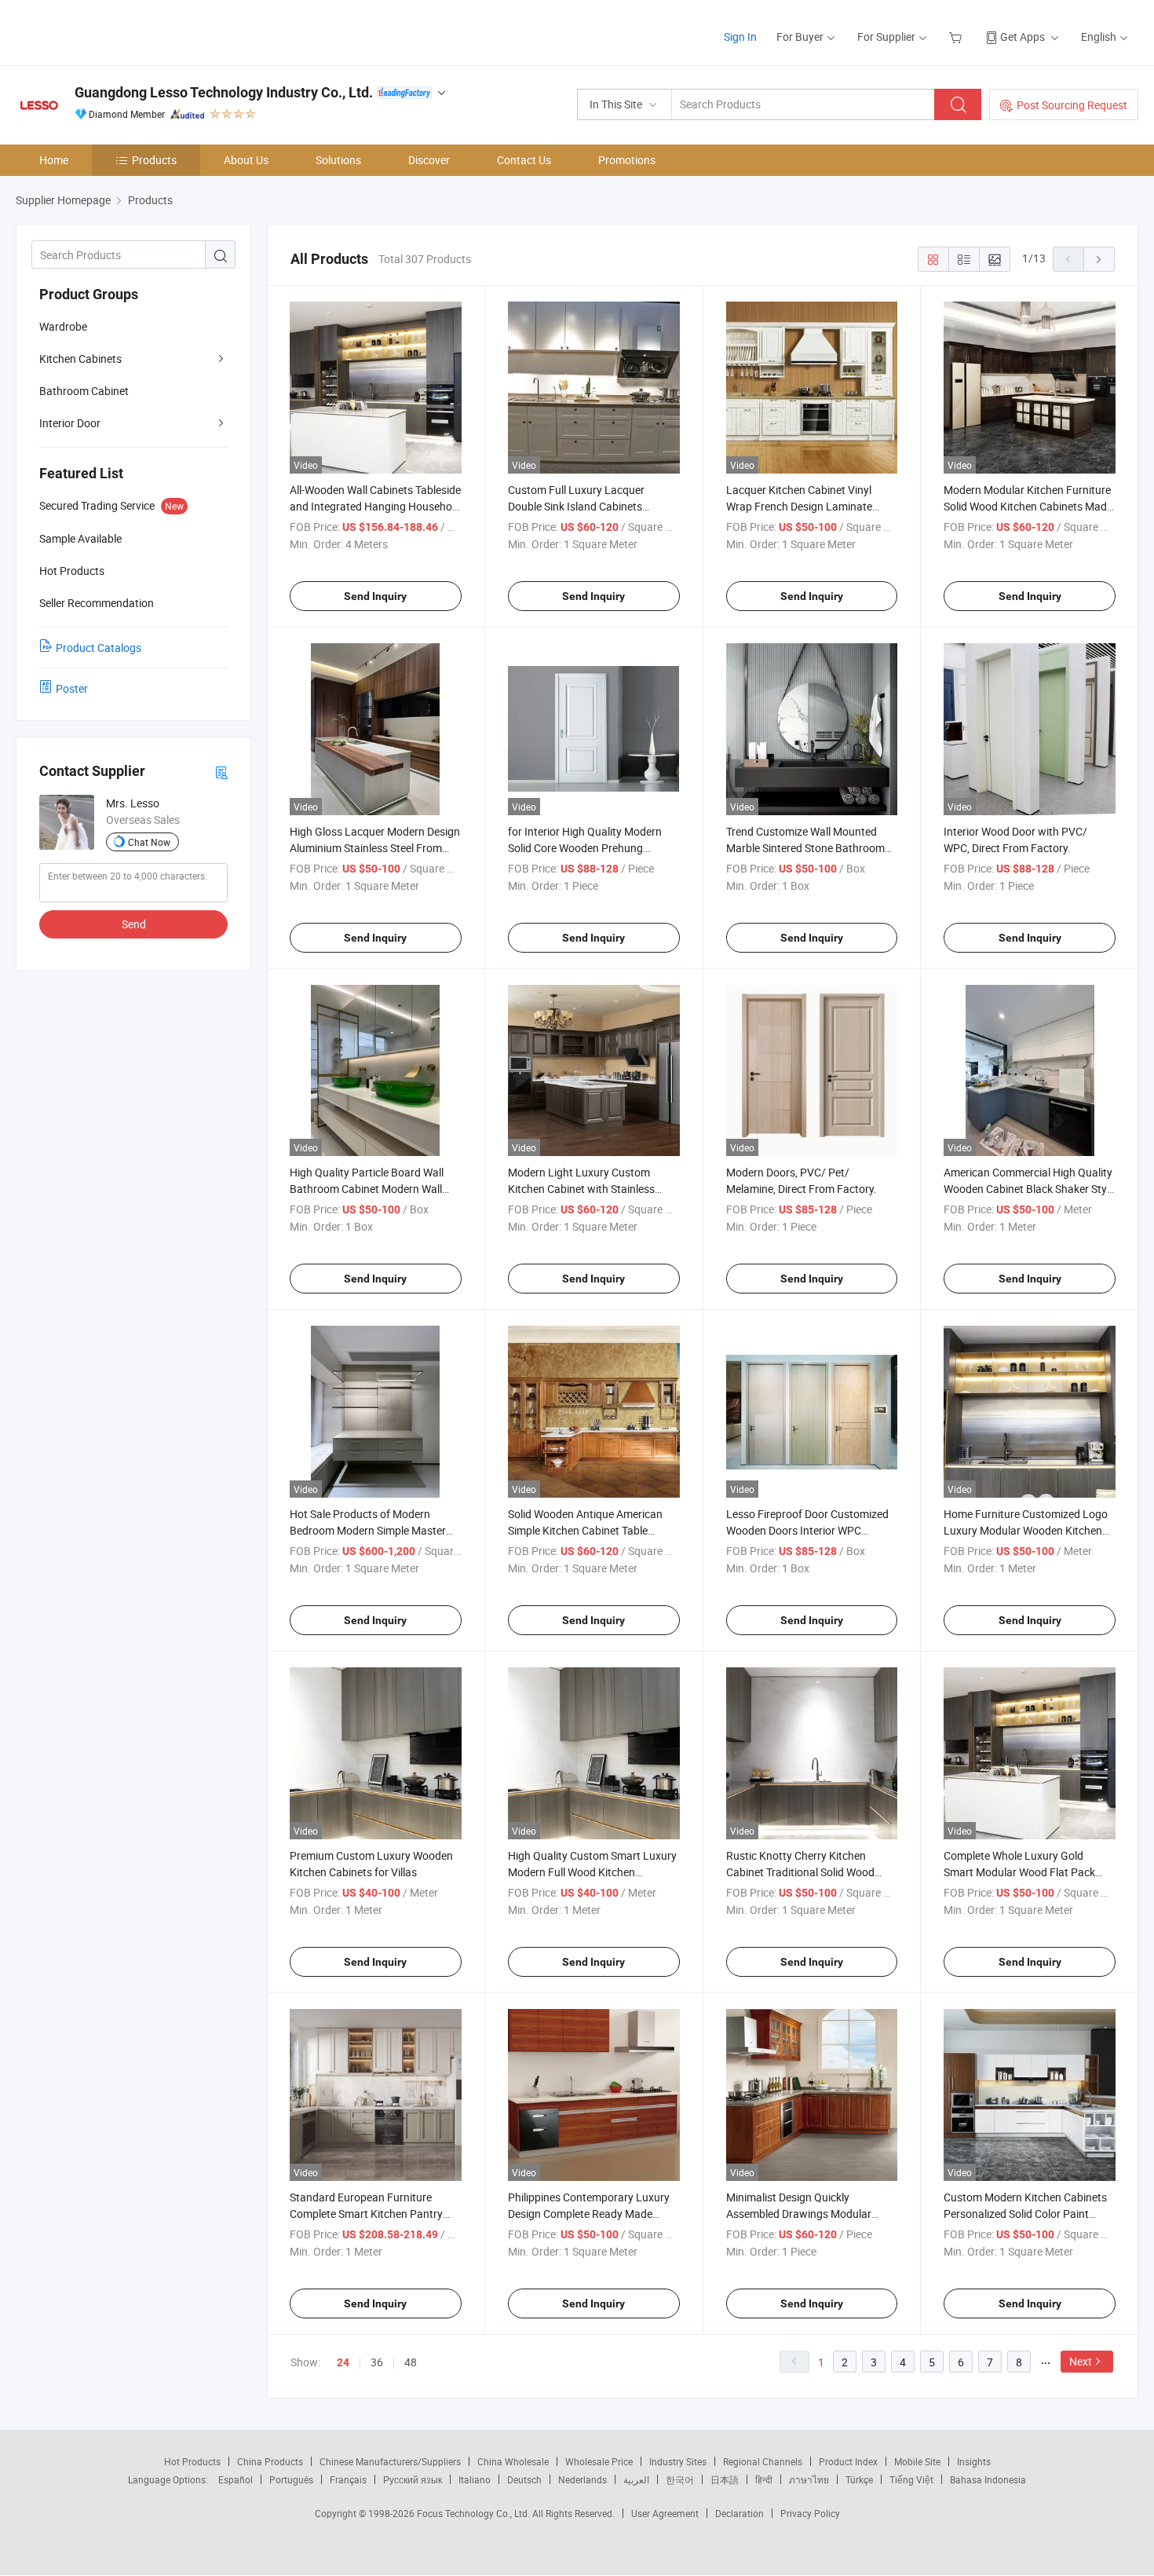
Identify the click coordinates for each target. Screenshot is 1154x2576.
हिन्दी (764, 2479)
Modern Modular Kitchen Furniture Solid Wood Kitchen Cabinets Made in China (1028, 506)
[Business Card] (221, 772)
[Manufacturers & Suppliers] (117, 31)
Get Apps (1023, 37)
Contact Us (524, 160)
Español (236, 2479)
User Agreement (665, 2513)
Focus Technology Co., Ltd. (475, 2513)
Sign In (740, 37)
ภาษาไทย (809, 2479)
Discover (429, 160)
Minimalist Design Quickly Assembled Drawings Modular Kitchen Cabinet (799, 2214)
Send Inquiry (375, 596)
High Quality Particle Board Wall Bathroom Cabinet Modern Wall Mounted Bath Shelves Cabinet (367, 1189)
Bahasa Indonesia (988, 2479)
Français (348, 2479)
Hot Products (192, 2461)
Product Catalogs (99, 648)
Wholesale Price (599, 2461)
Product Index (848, 2461)
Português (291, 2479)
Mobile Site (917, 2461)
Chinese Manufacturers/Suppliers (390, 2461)
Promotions (627, 160)
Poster (72, 688)
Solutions (338, 160)
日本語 (725, 2479)
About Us (246, 160)
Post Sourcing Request (1072, 105)
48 (411, 2362)
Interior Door (70, 423)
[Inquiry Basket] (957, 37)
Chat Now (149, 842)
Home (54, 160)
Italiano (475, 2479)
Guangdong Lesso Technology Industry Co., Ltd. (224, 92)
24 (343, 2362)
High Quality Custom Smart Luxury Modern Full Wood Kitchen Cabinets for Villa (592, 1872)
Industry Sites (678, 2461)
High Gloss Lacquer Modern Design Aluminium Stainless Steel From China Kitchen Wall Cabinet (375, 848)
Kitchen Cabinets (80, 359)
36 (377, 2362)
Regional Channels (763, 2461)
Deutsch (524, 2479)
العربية (636, 2479)
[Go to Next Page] (1099, 259)
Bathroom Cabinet (84, 391)
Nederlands (582, 2479)
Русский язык (413, 2479)
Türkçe (859, 2479)
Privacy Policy (810, 2513)
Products (154, 160)
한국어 (680, 2479)
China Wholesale (513, 2461)
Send (134, 924)
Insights (974, 2461)
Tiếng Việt (911, 2479)
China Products (270, 2461)
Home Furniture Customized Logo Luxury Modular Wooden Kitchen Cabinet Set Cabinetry (1026, 1530)
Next (1081, 2361)
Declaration (740, 2513)
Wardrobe (63, 326)
